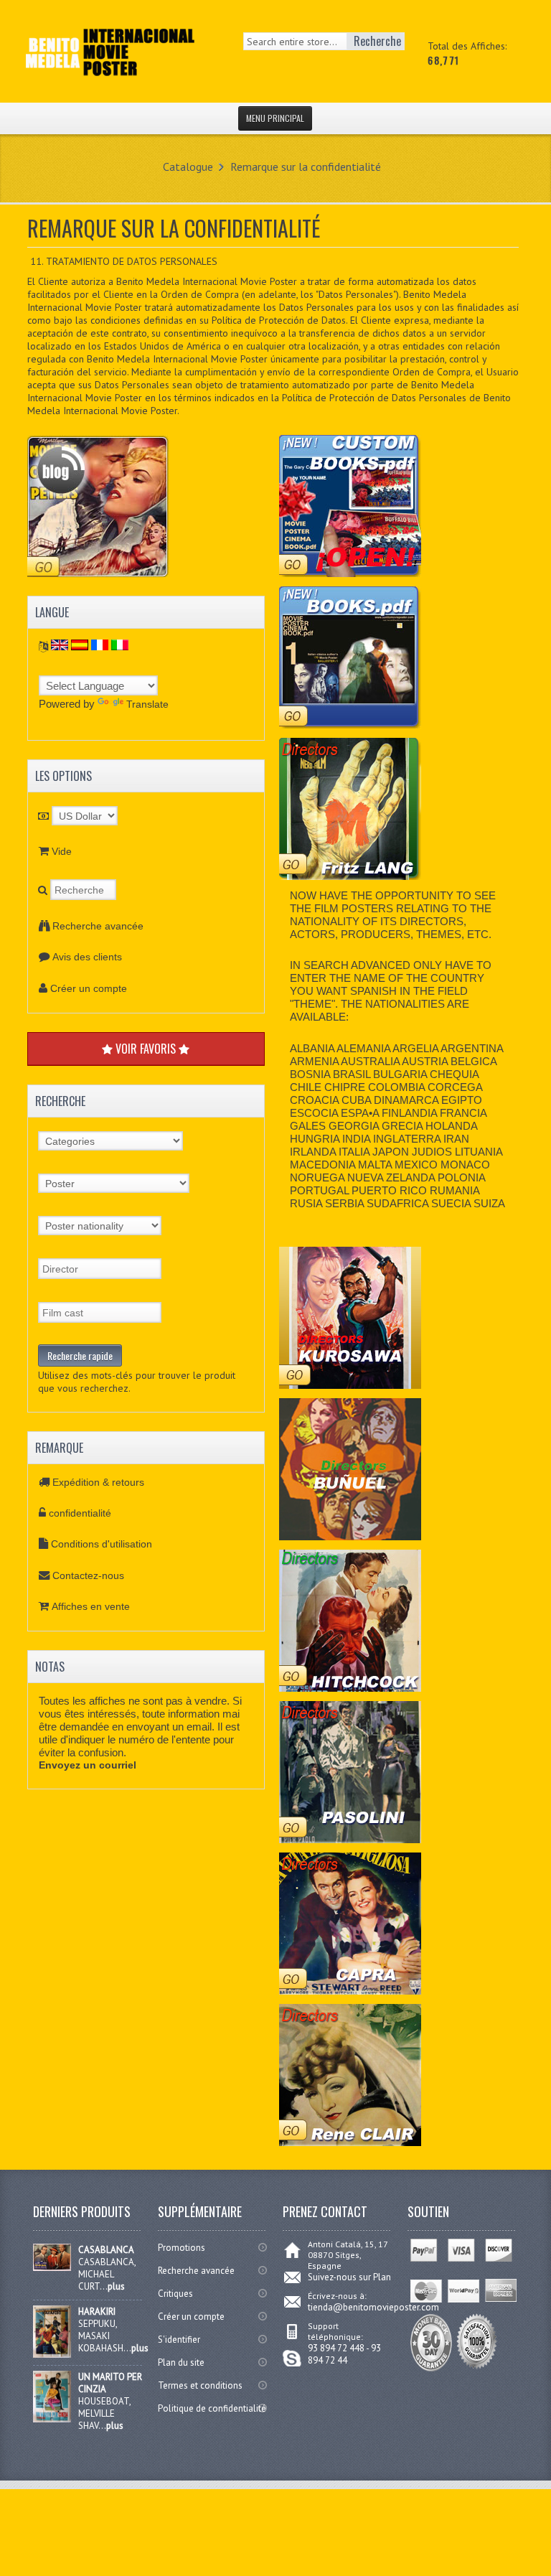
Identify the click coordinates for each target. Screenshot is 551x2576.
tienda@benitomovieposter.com (373, 2307)
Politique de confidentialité (212, 2408)
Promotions (182, 2248)
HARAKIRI (97, 2312)
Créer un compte (89, 988)
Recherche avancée (98, 926)
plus (116, 2286)
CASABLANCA (106, 2250)
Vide (62, 851)
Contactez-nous (88, 1575)
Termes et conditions (200, 2385)
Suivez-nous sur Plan (349, 2277)
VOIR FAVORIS (146, 1049)
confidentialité (80, 1513)
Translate (147, 704)
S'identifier (179, 2340)
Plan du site (181, 2362)
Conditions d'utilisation (102, 1544)
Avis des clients (87, 957)
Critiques (175, 2294)
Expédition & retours (98, 1482)
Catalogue (188, 167)
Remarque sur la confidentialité (306, 167)
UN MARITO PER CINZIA (110, 2383)
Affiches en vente (91, 1606)
